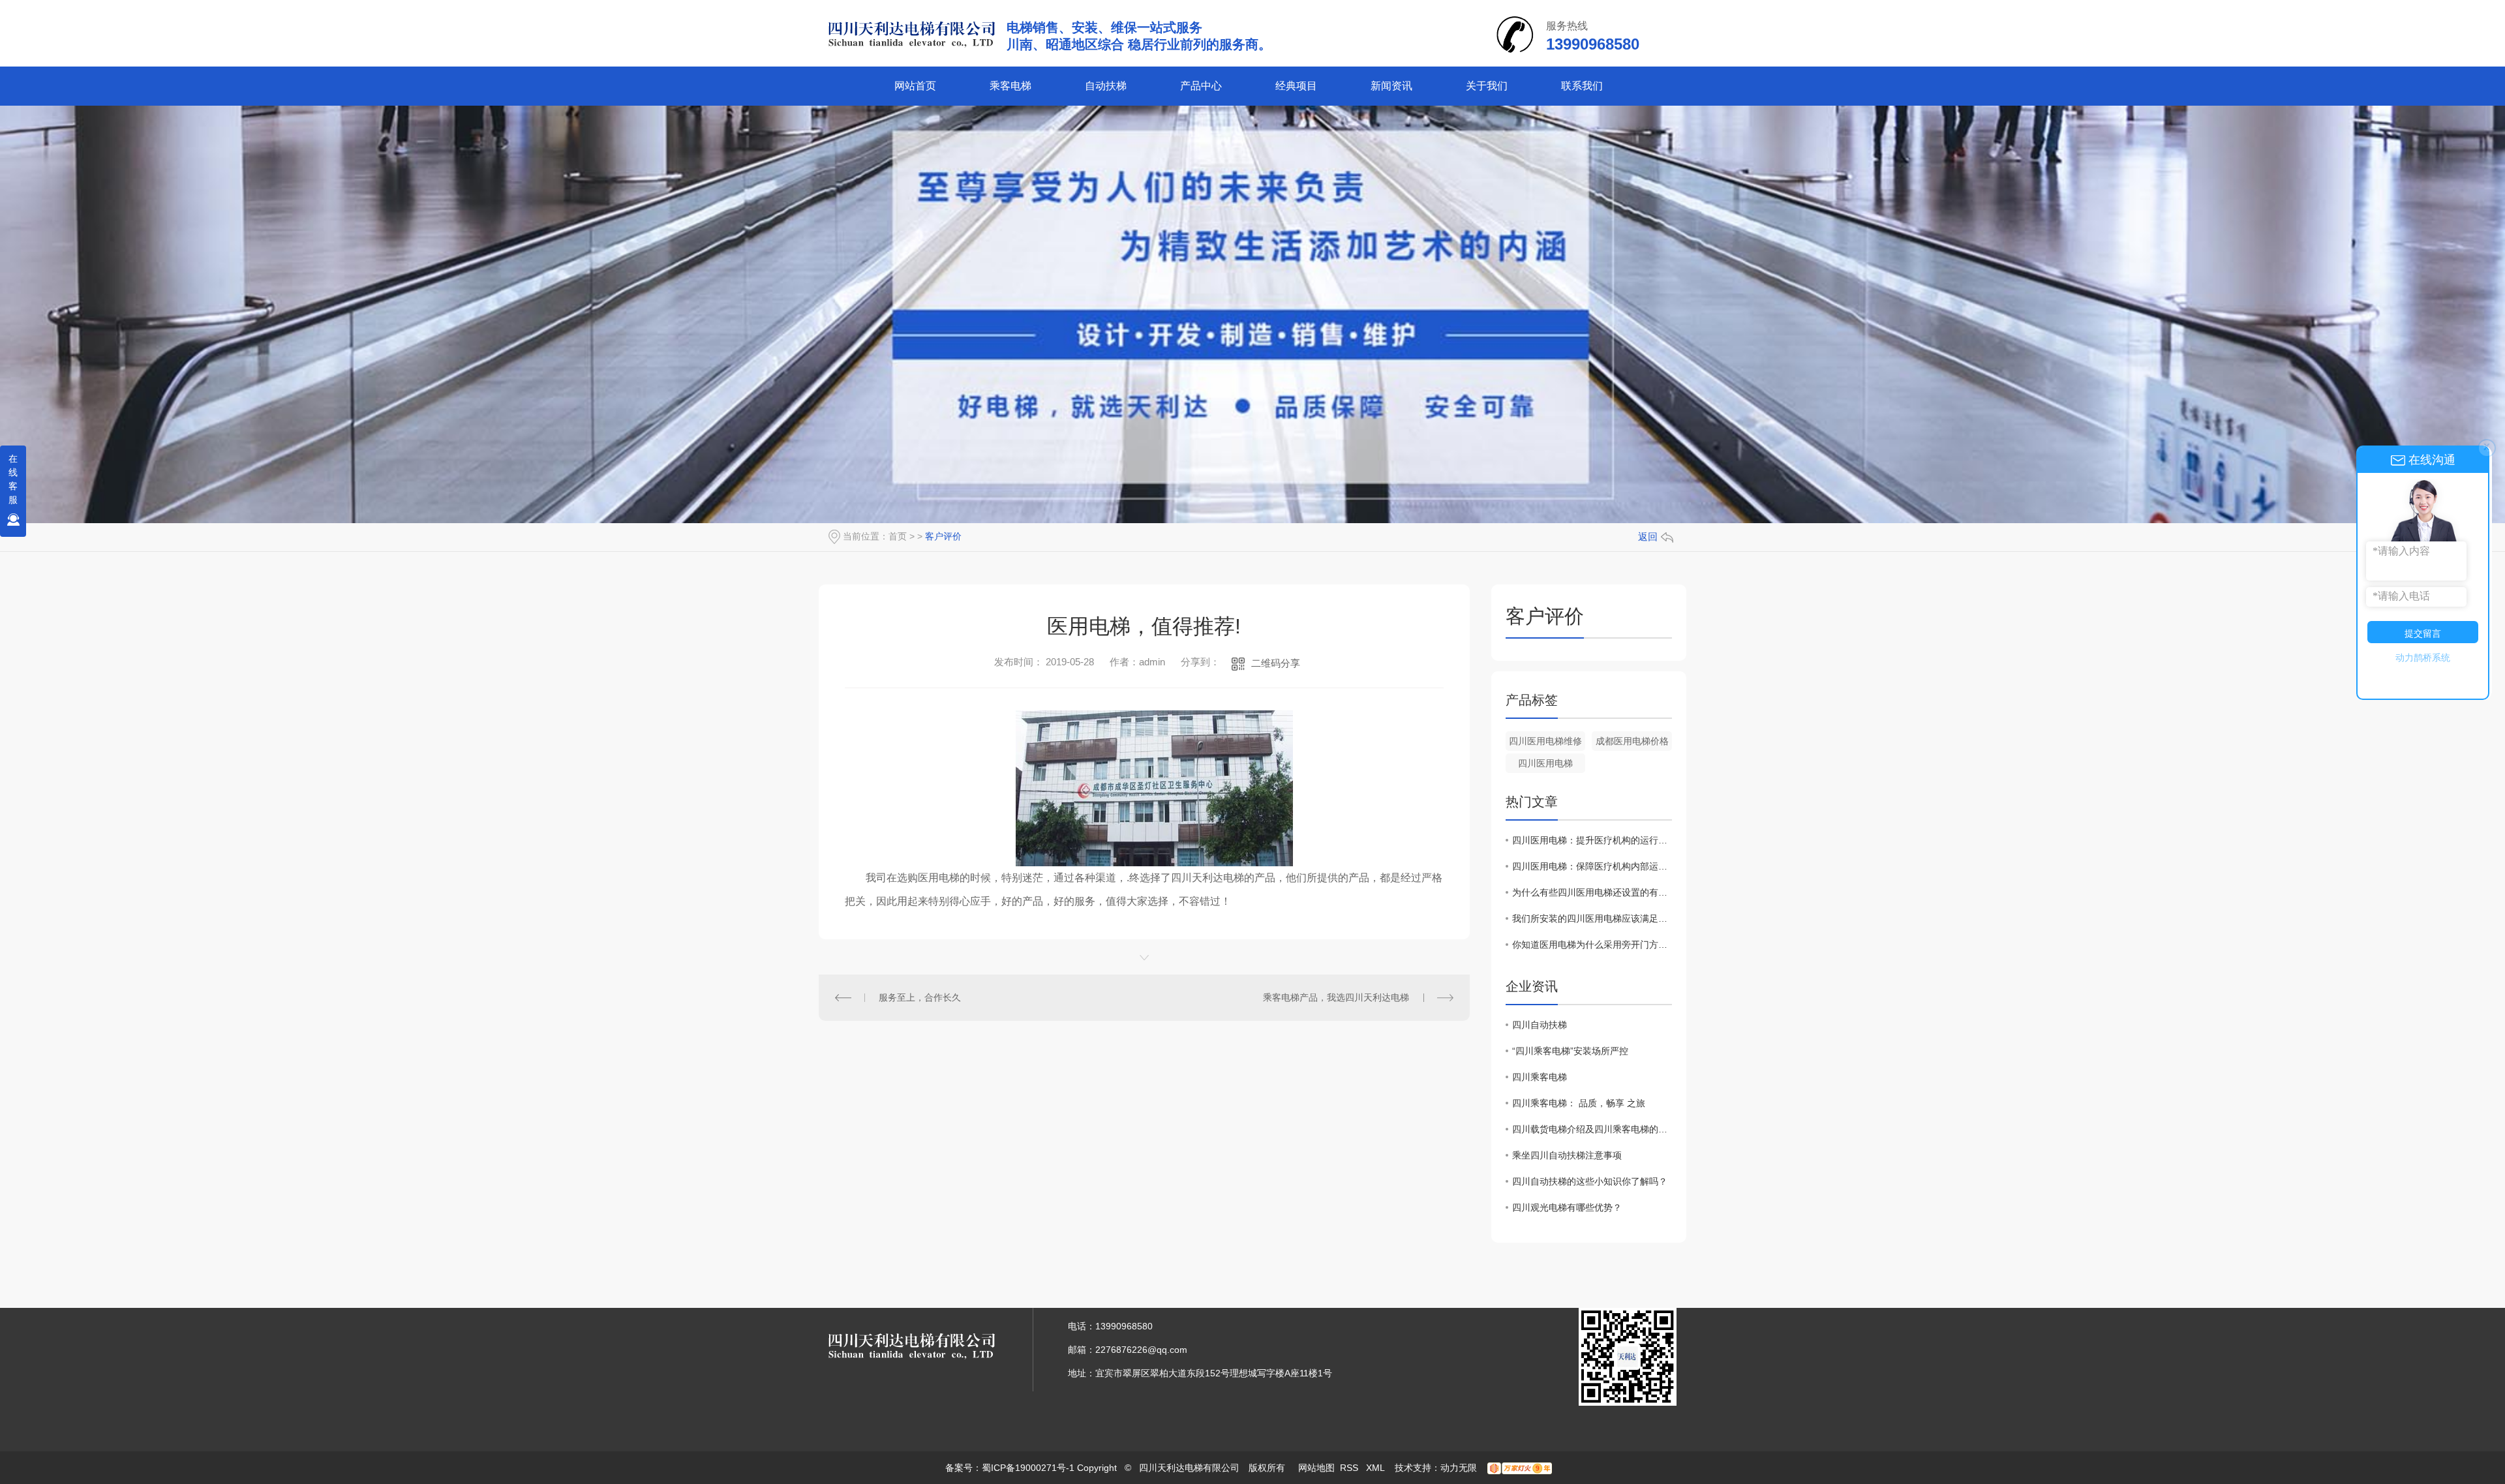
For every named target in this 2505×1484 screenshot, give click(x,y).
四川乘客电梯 (1540, 1077)
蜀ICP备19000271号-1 (1028, 1468)
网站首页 (915, 86)
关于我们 (1487, 86)
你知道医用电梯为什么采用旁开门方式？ (1592, 945)
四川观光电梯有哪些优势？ (1567, 1207)
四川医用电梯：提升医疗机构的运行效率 (1592, 840)
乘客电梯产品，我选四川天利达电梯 (1336, 997)
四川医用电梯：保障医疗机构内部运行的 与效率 (1592, 866)
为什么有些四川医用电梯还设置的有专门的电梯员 (1592, 892)
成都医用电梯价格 (1632, 741)
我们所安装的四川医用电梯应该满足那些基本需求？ (1592, 918)
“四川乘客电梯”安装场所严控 (1570, 1051)
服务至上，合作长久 (920, 997)
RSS (1350, 1468)
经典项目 (1296, 86)
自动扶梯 (1106, 86)
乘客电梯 (1010, 86)
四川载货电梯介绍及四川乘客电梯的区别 (1592, 1129)
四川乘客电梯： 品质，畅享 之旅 (1579, 1103)
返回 (1648, 537)
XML (1376, 1468)
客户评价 (943, 536)
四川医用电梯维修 (1545, 741)
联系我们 (1582, 86)
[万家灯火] (1520, 1468)
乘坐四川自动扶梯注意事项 (1567, 1155)
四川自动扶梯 (1540, 1025)
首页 (898, 536)
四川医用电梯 (1545, 763)
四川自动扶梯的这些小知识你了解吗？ (1590, 1181)
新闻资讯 (1391, 86)
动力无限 (1459, 1468)
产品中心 (1201, 86)
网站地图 (1316, 1468)
